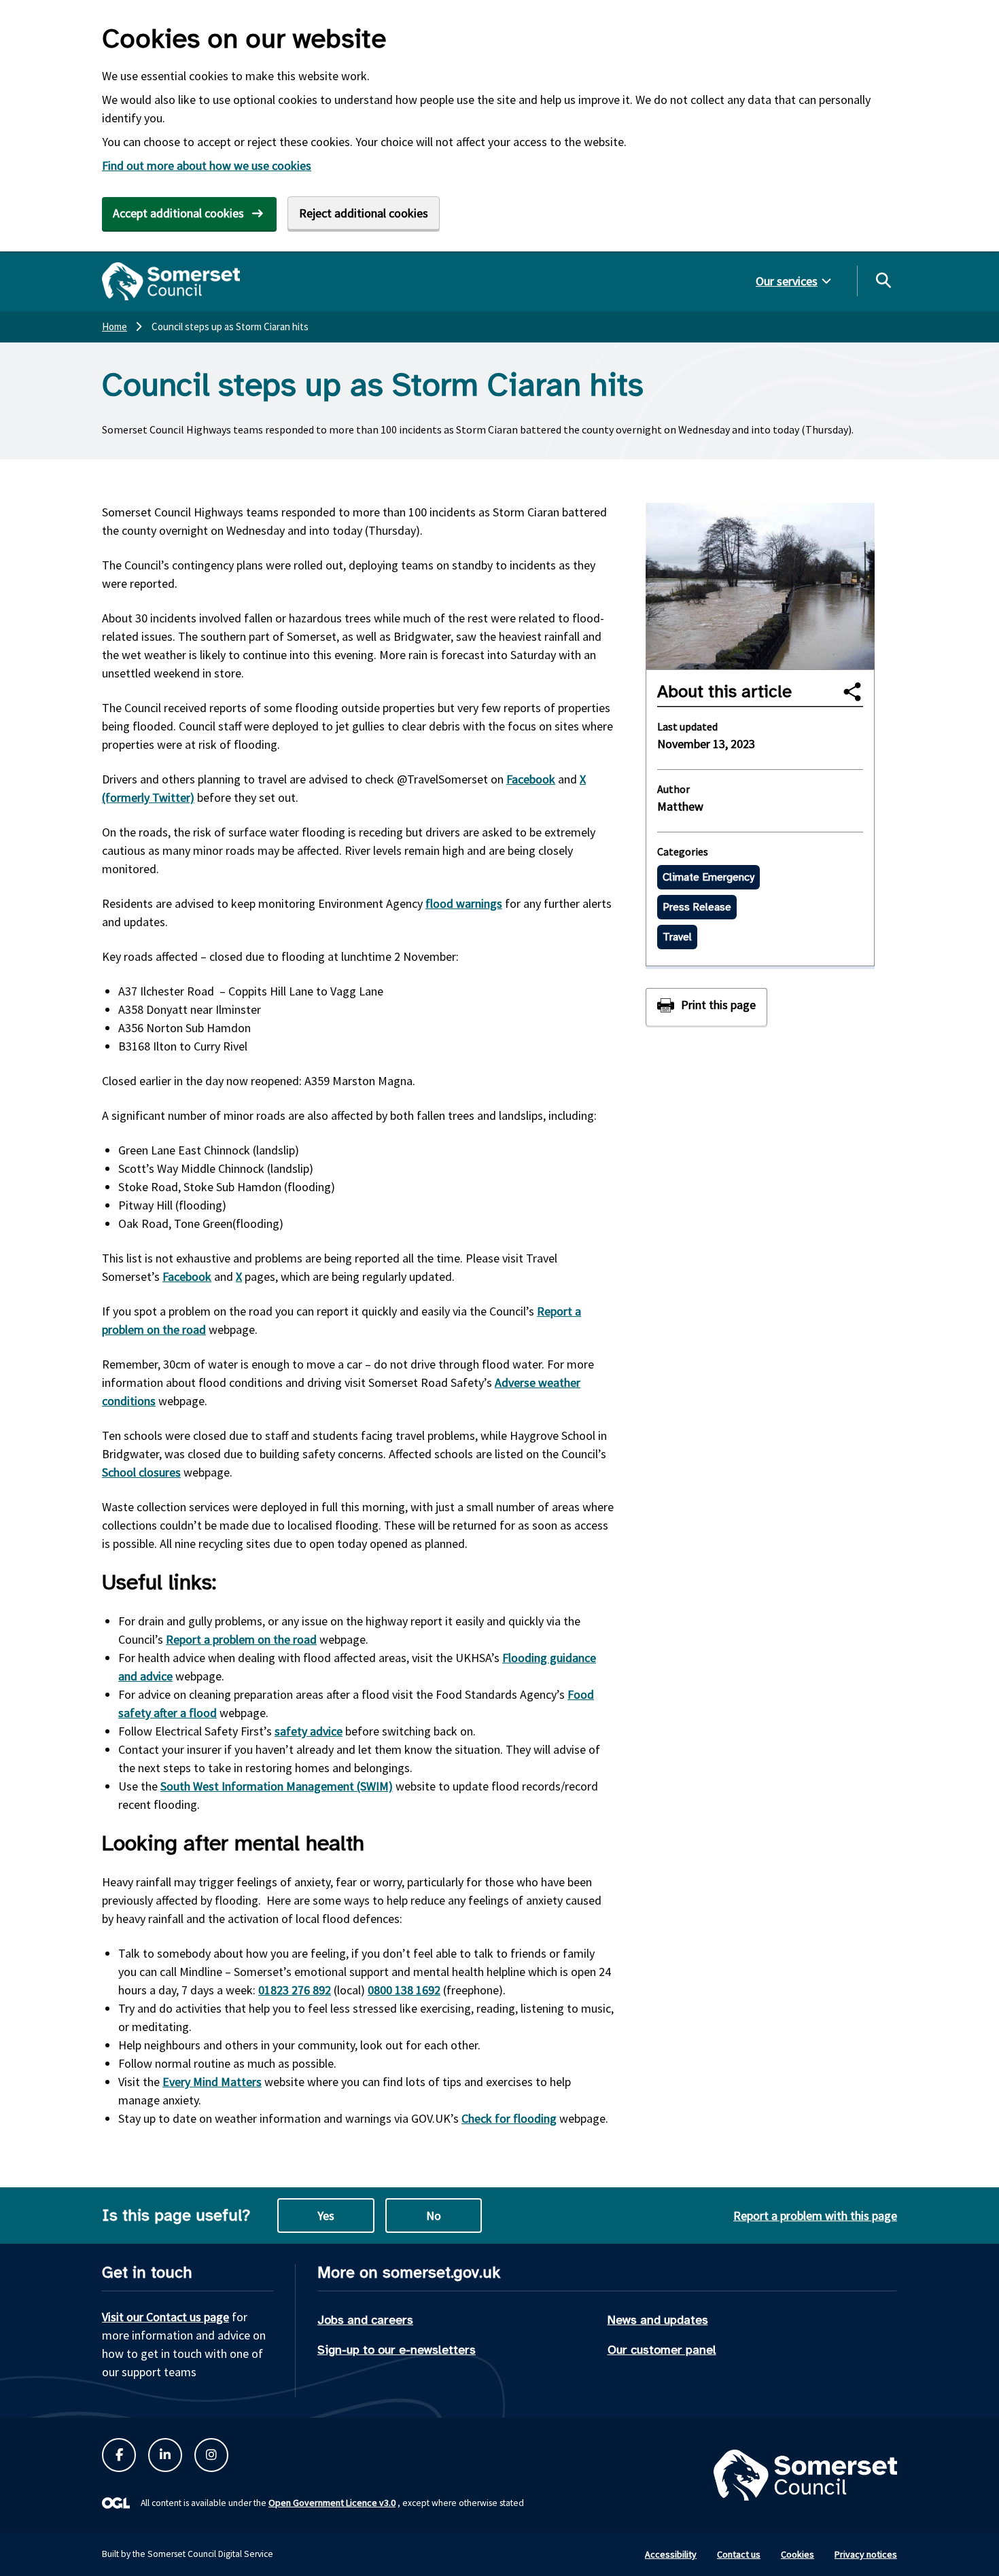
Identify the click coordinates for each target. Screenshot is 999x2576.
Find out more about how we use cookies (207, 165)
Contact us (739, 2554)
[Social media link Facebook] (119, 2455)
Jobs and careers (365, 2320)
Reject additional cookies (364, 213)
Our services (787, 281)
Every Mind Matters (212, 2082)
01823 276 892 (295, 1990)
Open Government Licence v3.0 (332, 2503)
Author (673, 789)
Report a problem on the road (241, 1639)
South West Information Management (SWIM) (277, 1786)
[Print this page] (706, 1007)
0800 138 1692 (404, 1990)
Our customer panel (662, 2350)
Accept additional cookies (178, 213)
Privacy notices (866, 2554)
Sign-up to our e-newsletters (397, 2350)
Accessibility (671, 2554)
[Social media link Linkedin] (165, 2455)
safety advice (309, 1731)
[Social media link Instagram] (211, 2455)
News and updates (658, 2320)
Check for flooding (509, 2118)
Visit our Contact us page (165, 2317)
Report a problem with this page (815, 2216)
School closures (141, 1472)
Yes (326, 2216)
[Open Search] (883, 280)
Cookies (798, 2554)
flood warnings (464, 903)
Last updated (687, 726)
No (434, 2216)
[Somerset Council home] (171, 281)
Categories (683, 851)
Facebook (531, 779)
